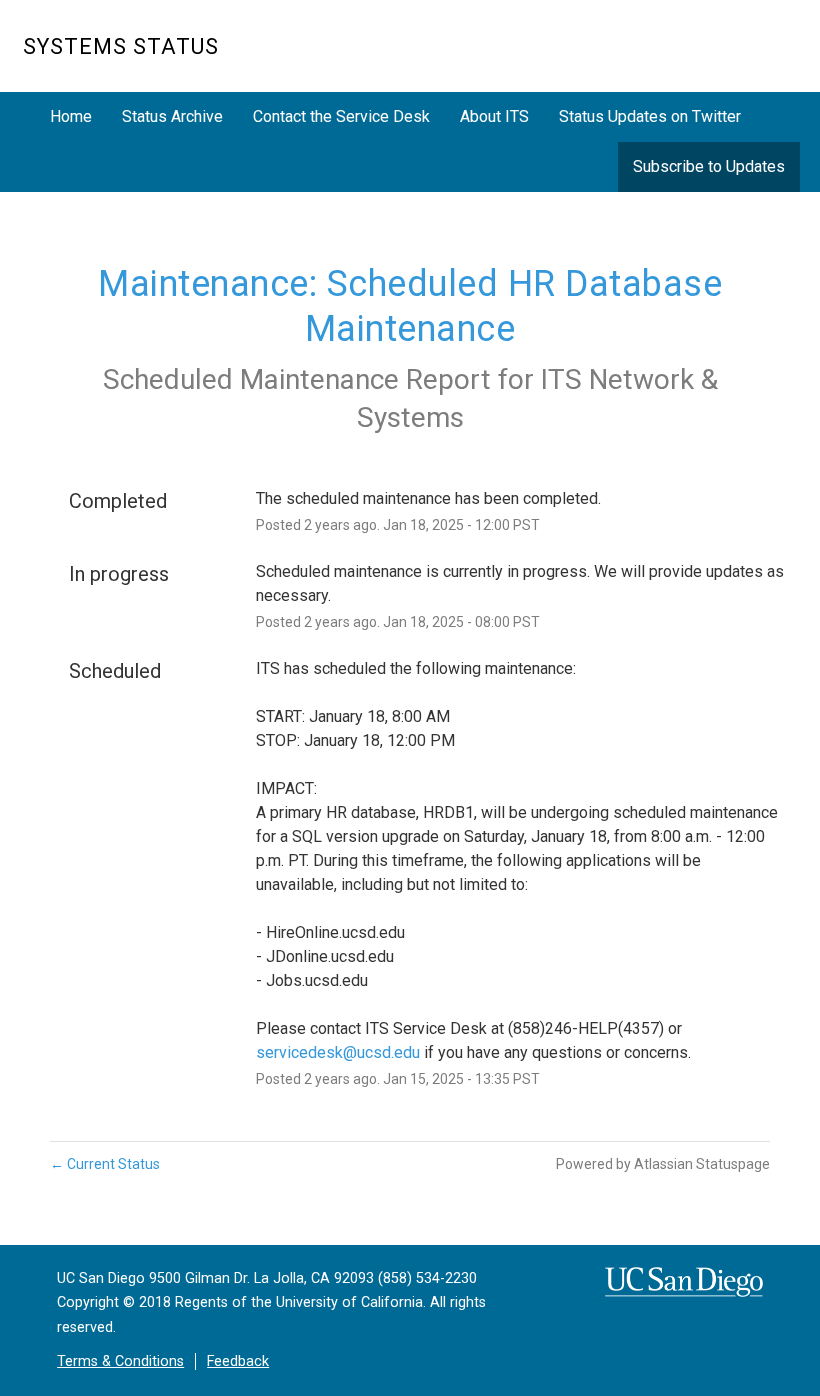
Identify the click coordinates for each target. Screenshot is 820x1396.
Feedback (238, 1361)
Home (71, 116)
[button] (709, 166)
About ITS (494, 116)
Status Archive (172, 116)
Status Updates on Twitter (650, 116)
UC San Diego (682, 56)
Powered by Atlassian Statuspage (663, 1164)
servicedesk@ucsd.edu (338, 1052)
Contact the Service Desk (341, 116)
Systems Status (121, 46)
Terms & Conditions (120, 1361)
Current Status (105, 1164)
